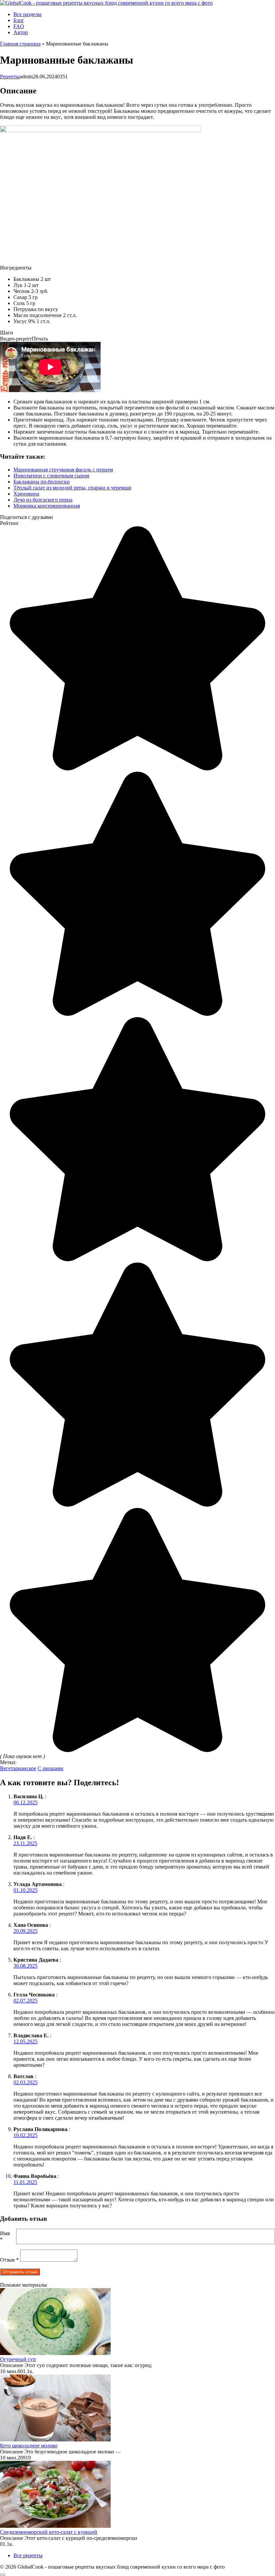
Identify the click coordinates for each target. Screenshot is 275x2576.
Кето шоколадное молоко (29, 2446)
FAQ (19, 26)
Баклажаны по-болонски (42, 482)
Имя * (5, 2236)
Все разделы (27, 14)
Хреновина (26, 494)
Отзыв (9, 2260)
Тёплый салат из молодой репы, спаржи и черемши (72, 488)
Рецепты (10, 77)
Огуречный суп (18, 2359)
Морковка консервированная (47, 506)
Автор (21, 32)
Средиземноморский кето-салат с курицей (49, 2532)
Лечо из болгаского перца (43, 500)
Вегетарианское (18, 1768)
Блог (19, 20)
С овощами (50, 1768)
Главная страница (20, 44)
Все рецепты (28, 2555)
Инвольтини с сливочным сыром (51, 476)
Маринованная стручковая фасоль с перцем (63, 470)
